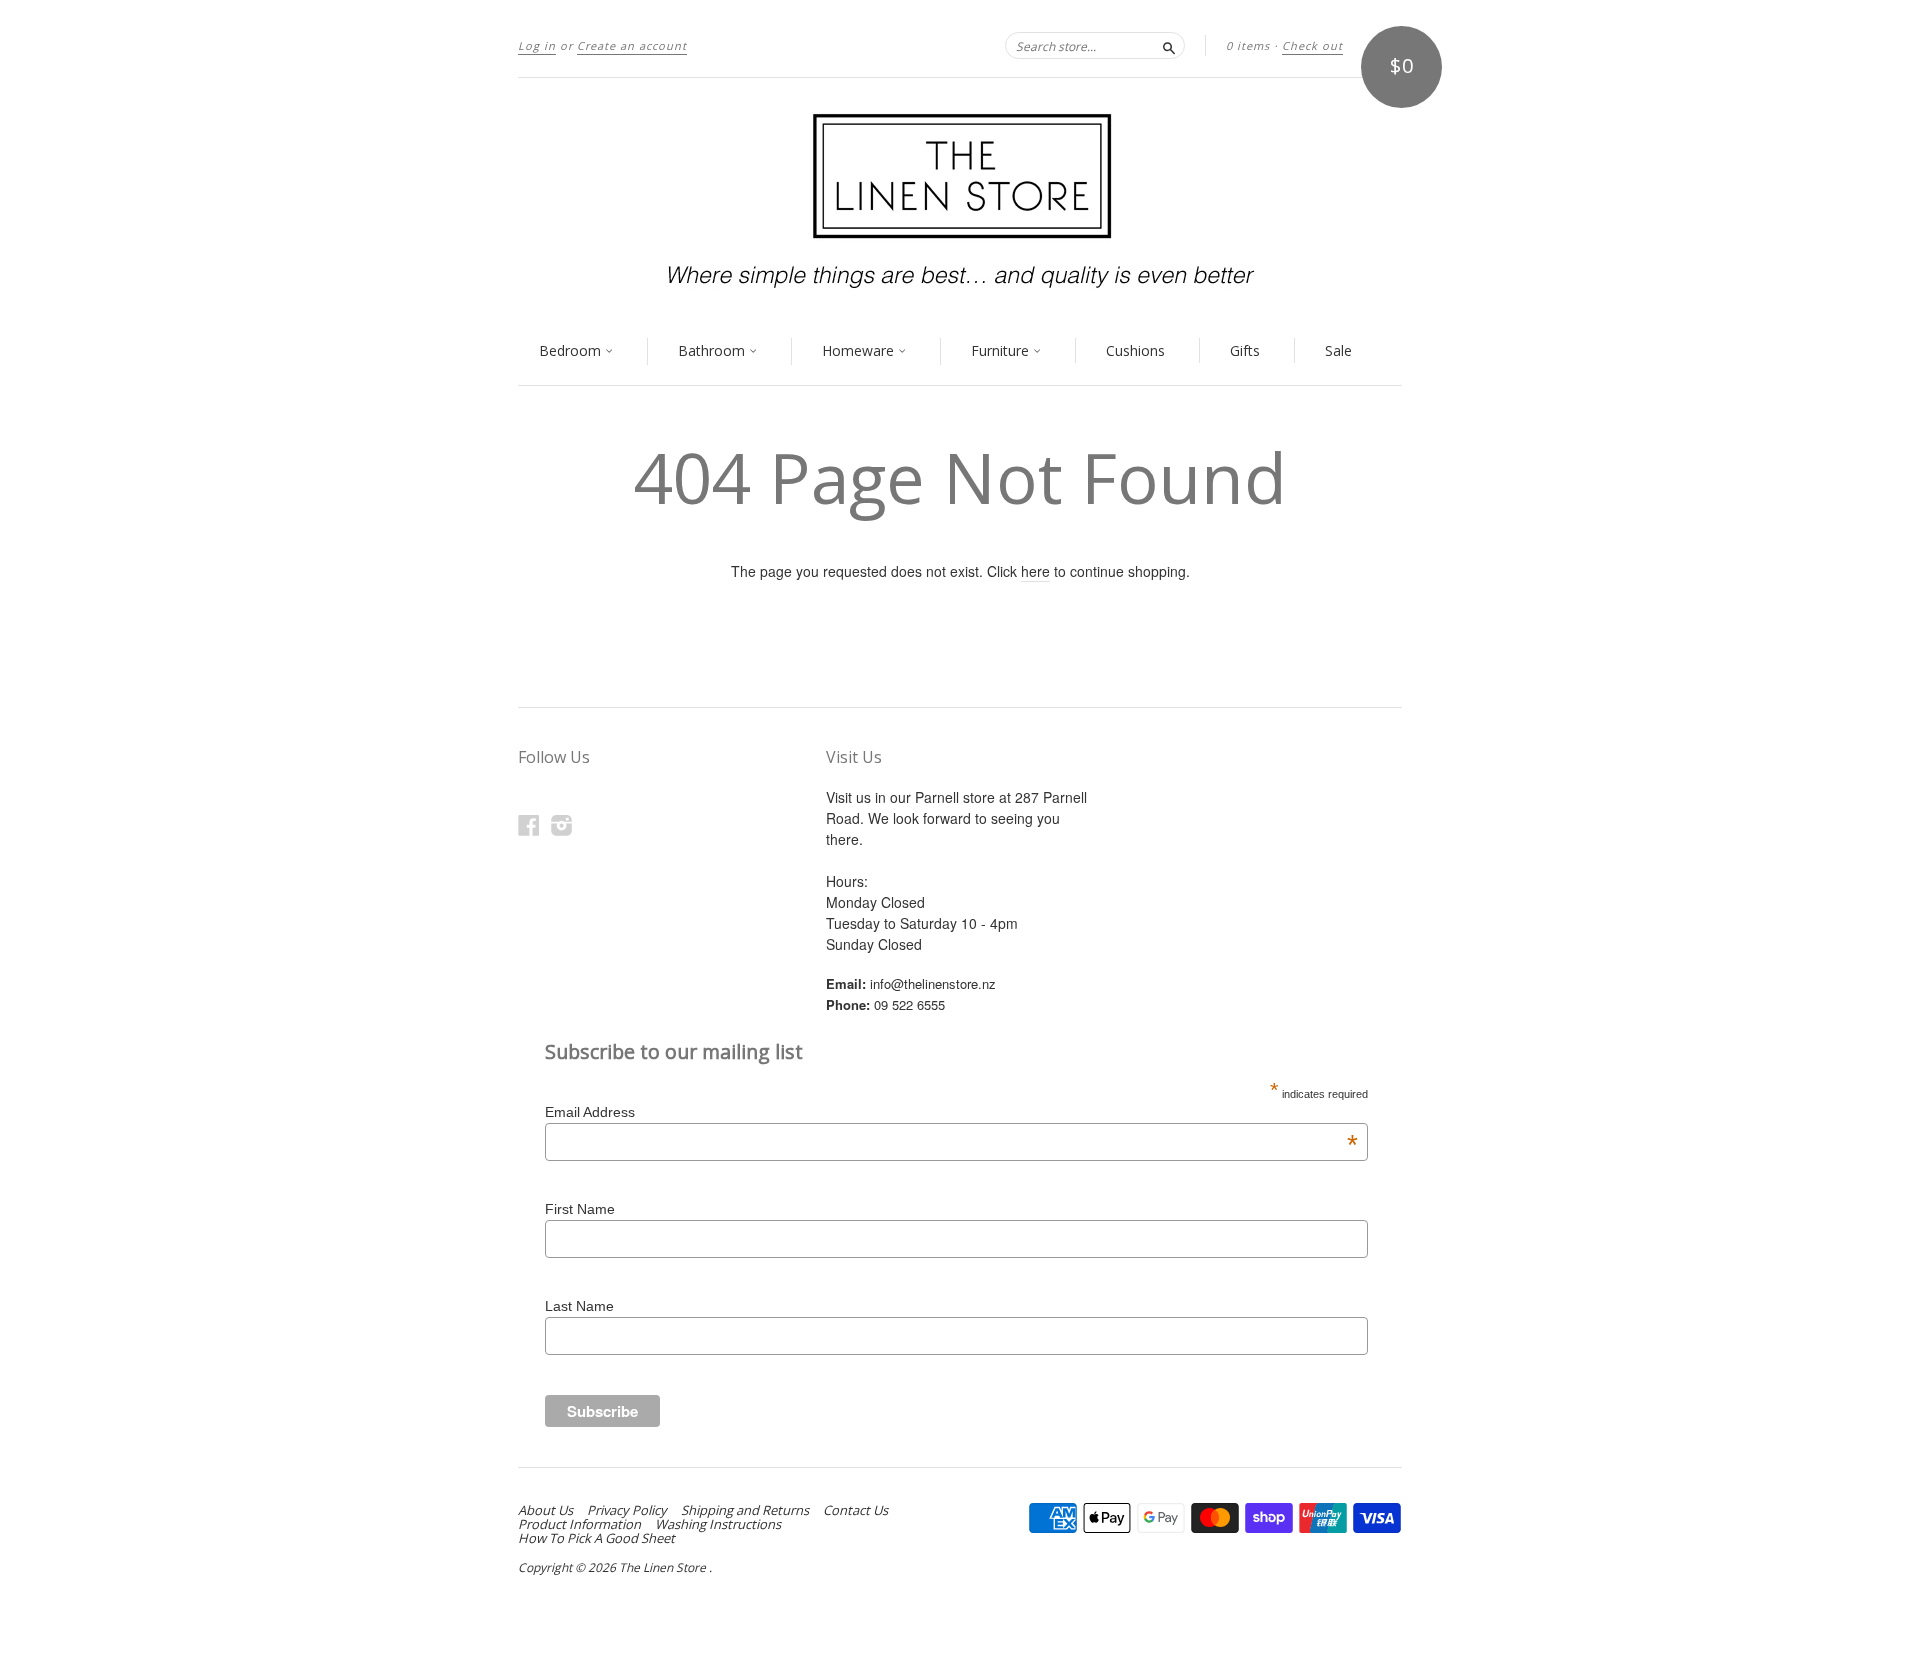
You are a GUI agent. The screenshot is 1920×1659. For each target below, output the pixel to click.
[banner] (960, 198)
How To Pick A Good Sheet (596, 1538)
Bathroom (713, 350)
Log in (537, 45)
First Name (580, 1209)
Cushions (1135, 350)
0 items (1248, 45)
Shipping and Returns (745, 1510)
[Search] (1169, 45)
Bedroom (572, 350)
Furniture (1002, 350)
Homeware (860, 350)
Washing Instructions (718, 1524)
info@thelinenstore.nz (933, 983)
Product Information (579, 1524)
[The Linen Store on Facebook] (529, 824)
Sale (1338, 350)
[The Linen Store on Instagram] (562, 824)
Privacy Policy (627, 1510)
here (1035, 571)
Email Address (951, 1112)
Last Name (579, 1306)
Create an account (632, 45)
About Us (545, 1510)
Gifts (1245, 350)
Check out (1312, 45)
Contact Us (855, 1510)
